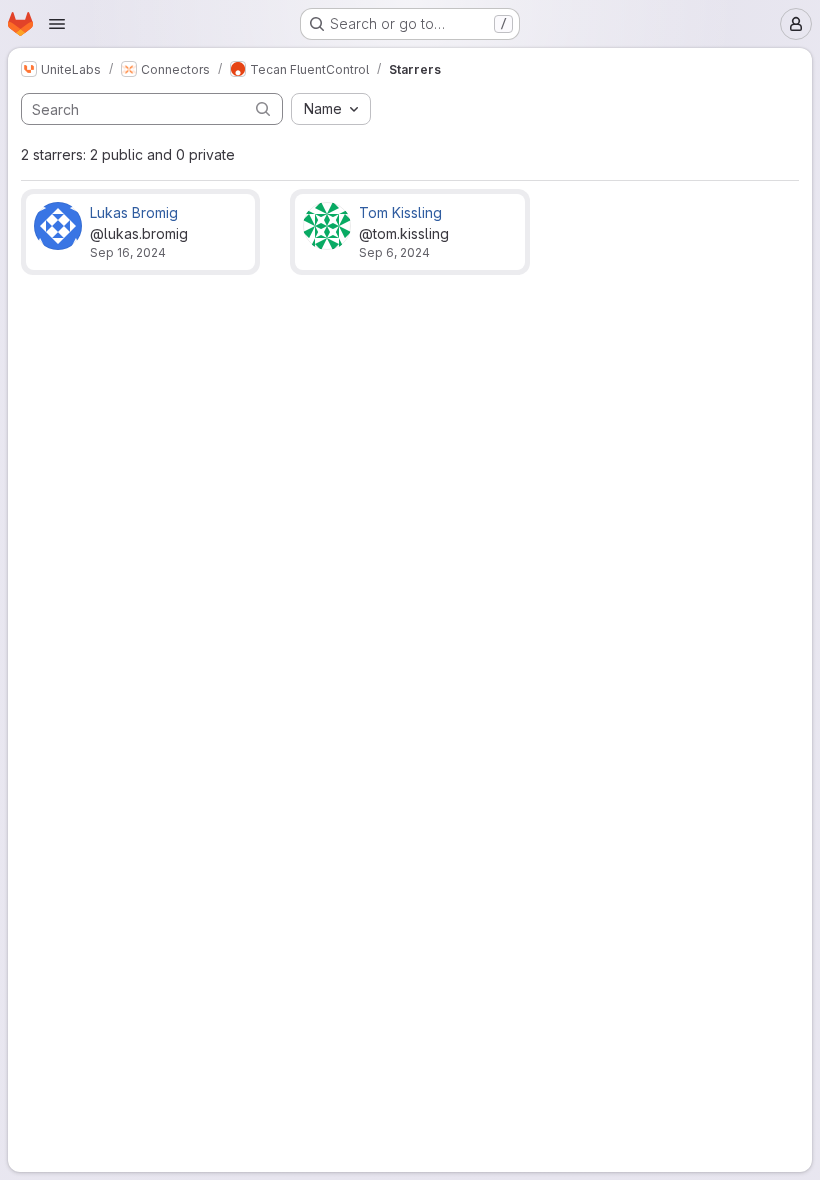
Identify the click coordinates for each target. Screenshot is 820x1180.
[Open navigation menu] (57, 24)
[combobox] (331, 109)
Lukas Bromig (134, 212)
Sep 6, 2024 (394, 252)
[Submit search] (263, 108)
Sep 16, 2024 (128, 252)
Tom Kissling (400, 212)
